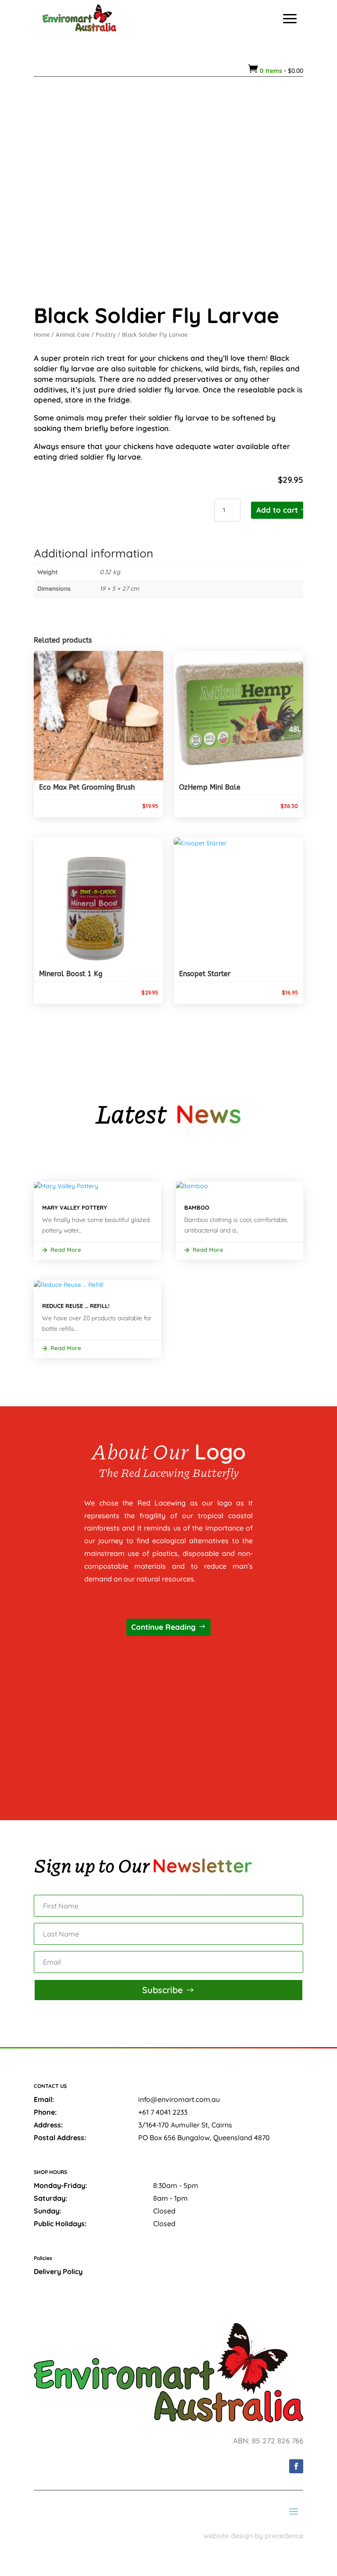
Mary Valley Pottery (75, 1207)
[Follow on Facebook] (296, 2466)
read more (66, 1250)
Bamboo (197, 1207)
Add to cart (277, 510)
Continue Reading (163, 1627)
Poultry (106, 335)
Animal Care (73, 335)
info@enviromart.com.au (179, 2099)
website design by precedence (253, 2536)
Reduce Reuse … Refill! (76, 1306)
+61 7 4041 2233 (163, 2112)
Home (42, 335)
